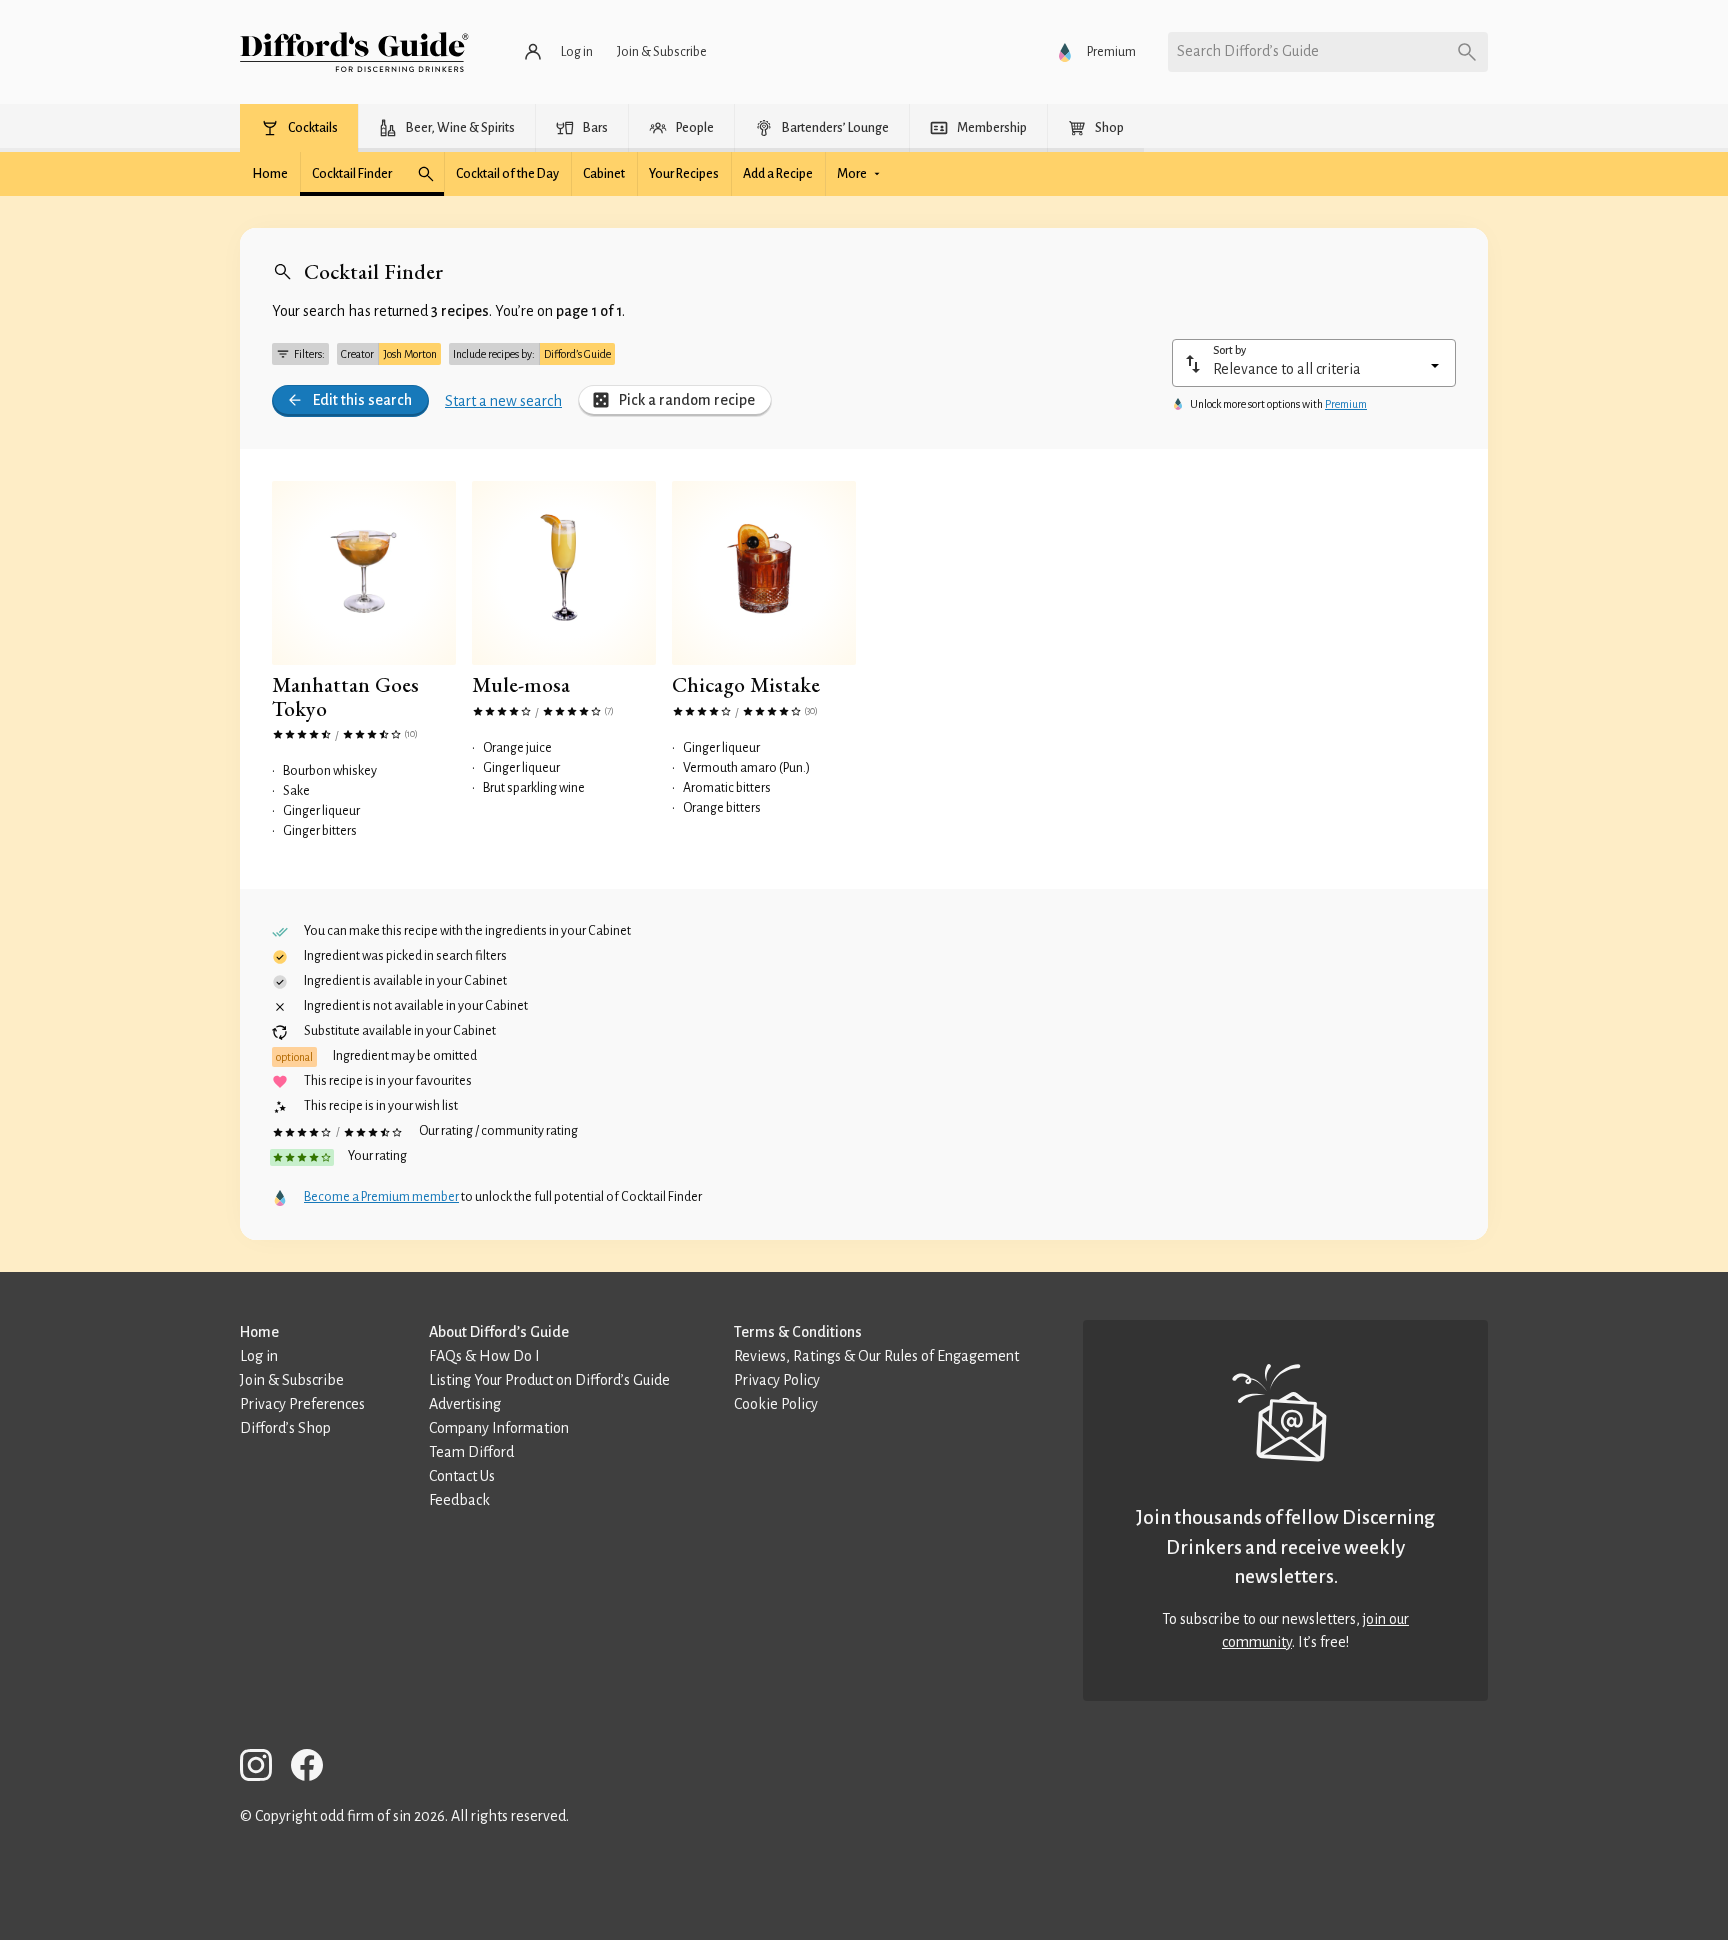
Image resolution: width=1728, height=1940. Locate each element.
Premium (1346, 404)
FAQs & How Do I (484, 1356)
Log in (259, 1356)
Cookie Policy (776, 1404)
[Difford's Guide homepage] (354, 52)
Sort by (1229, 350)
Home (259, 1332)
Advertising (465, 1404)
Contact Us (462, 1476)
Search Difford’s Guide (1248, 51)
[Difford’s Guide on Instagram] (264, 1768)
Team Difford (471, 1452)
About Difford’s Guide (499, 1332)
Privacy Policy (777, 1380)
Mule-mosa (521, 684)
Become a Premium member (381, 1197)
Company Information (499, 1428)
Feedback (459, 1500)
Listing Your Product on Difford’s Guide (549, 1380)
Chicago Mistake (746, 684)
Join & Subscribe (292, 1380)
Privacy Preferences (302, 1404)
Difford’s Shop (285, 1428)
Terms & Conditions (798, 1332)
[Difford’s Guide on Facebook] (315, 1768)
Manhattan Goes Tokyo (345, 696)
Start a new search (503, 401)
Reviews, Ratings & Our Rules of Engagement (876, 1356)
